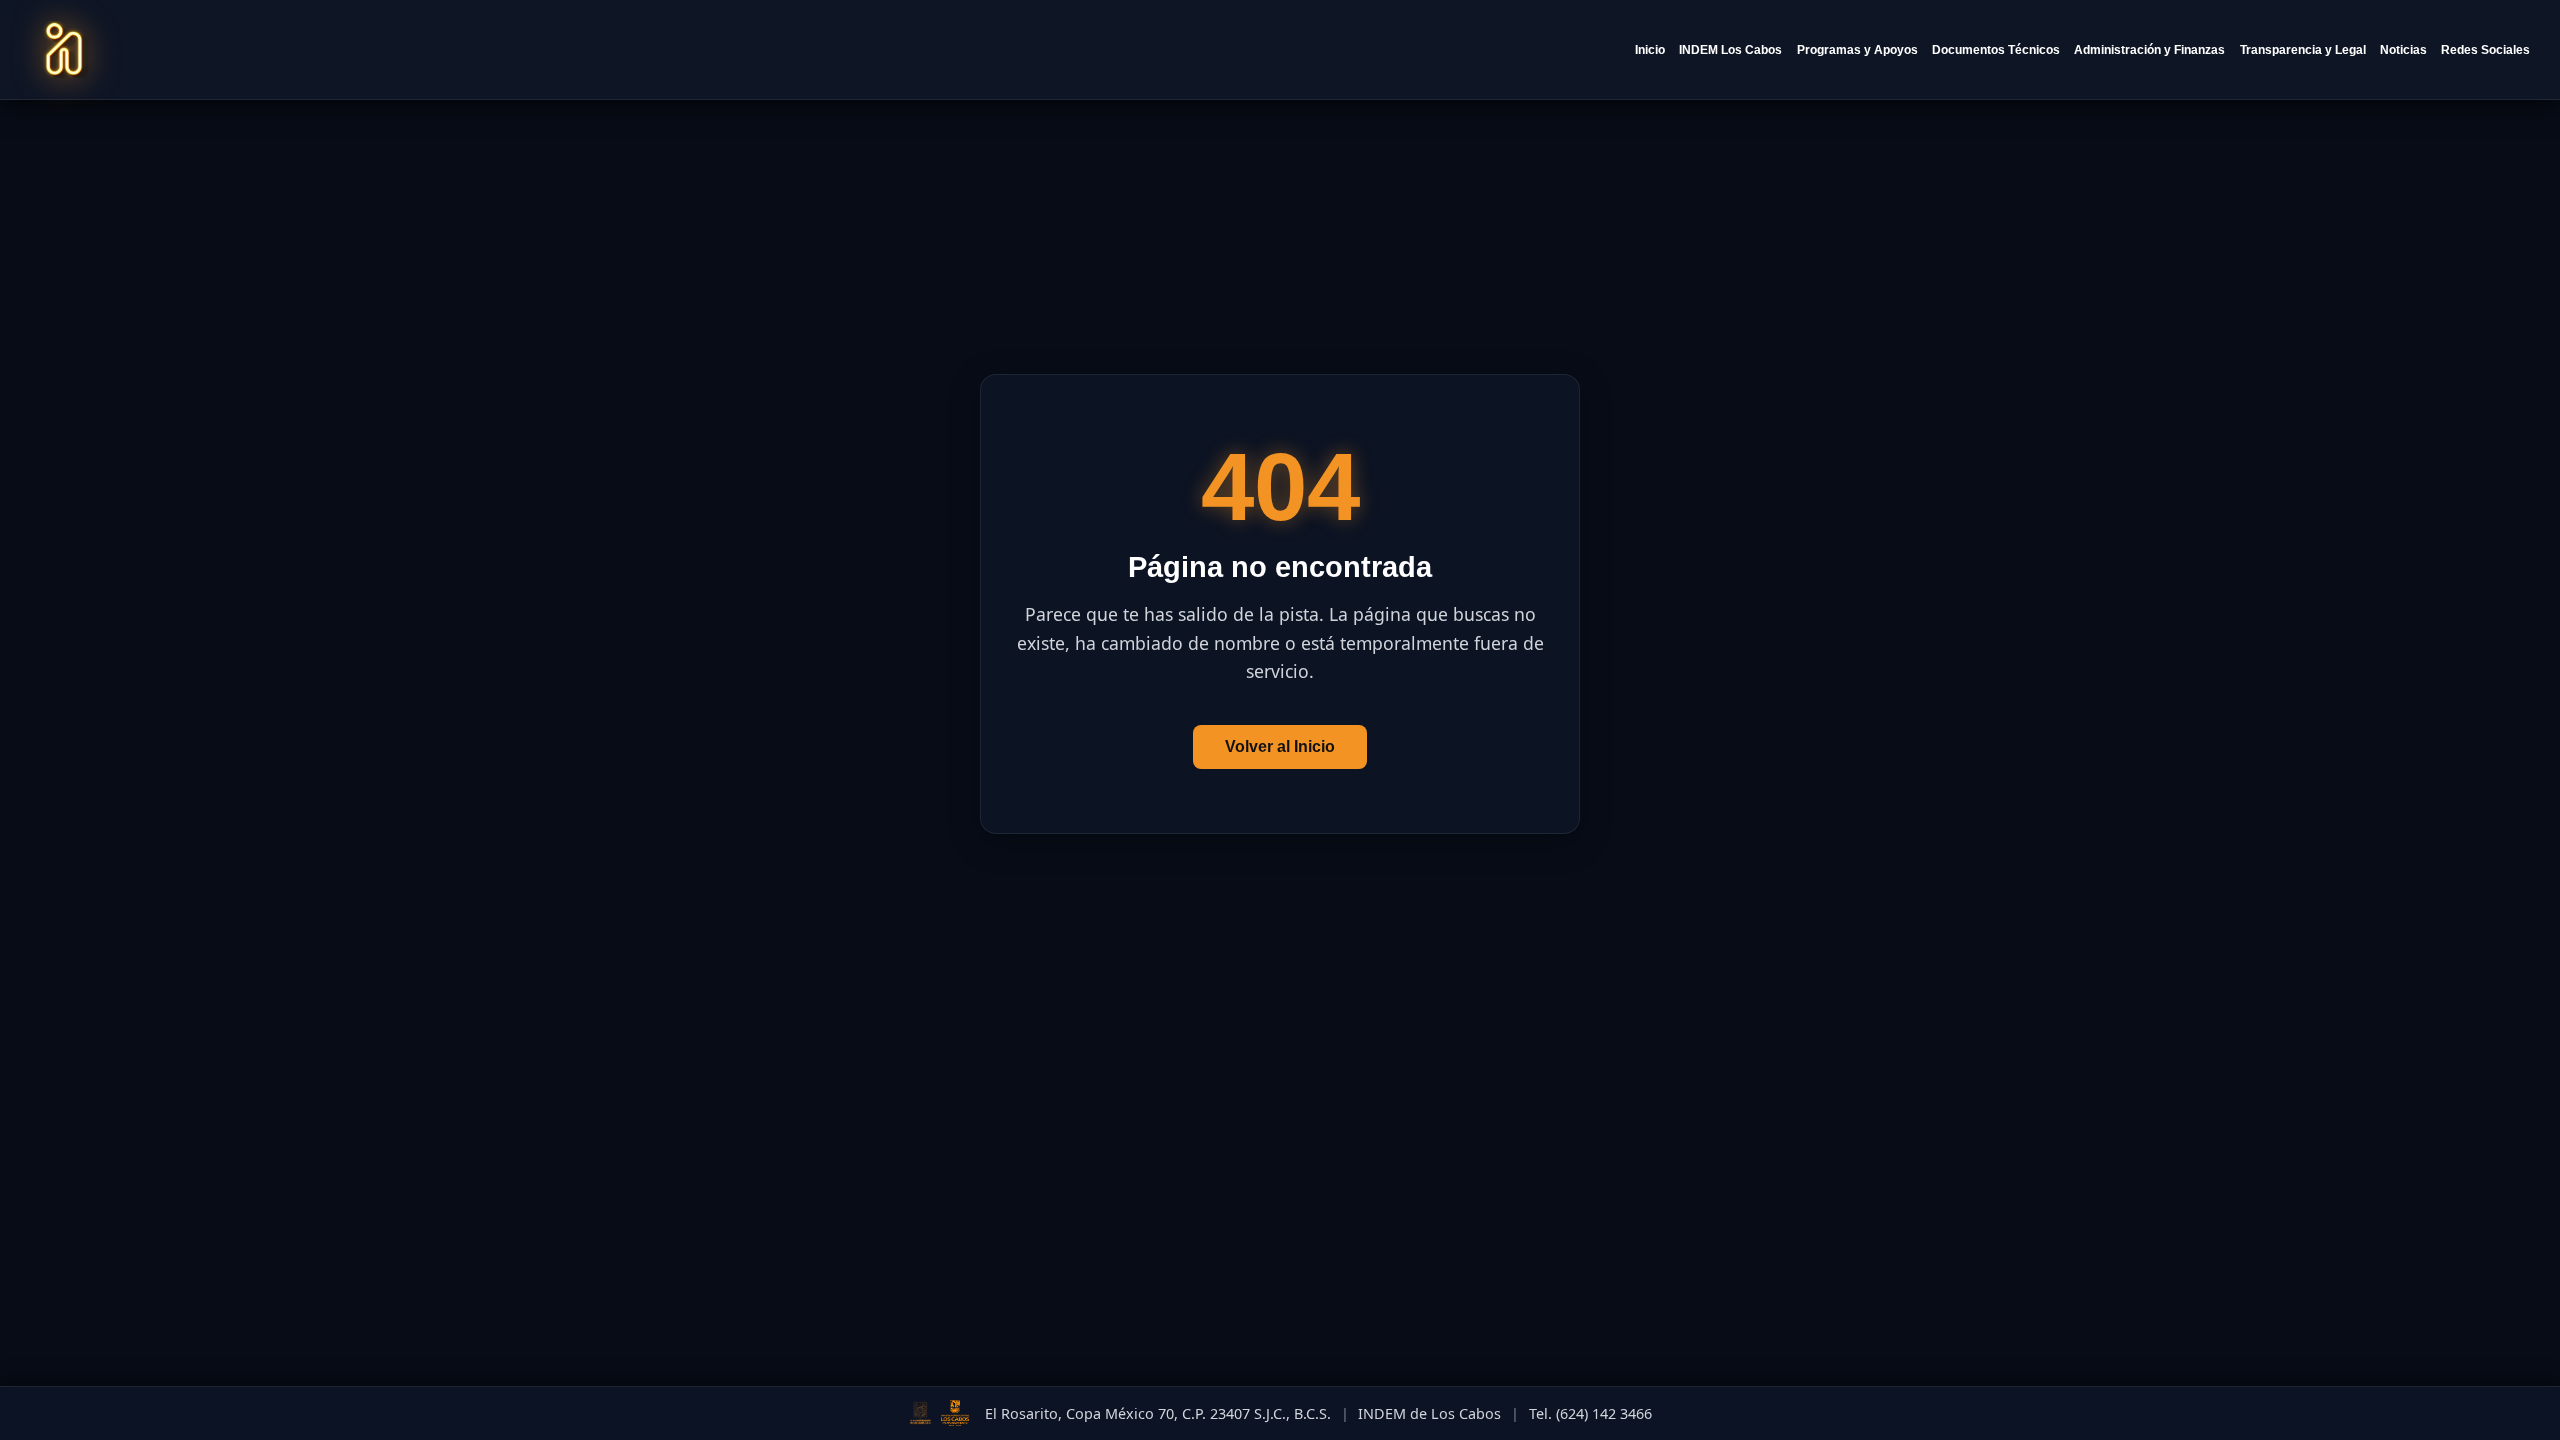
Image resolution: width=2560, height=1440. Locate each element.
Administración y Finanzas (2149, 50)
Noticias (2403, 50)
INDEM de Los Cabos (1429, 1413)
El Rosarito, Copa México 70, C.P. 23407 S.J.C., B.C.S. (1158, 1413)
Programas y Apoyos (1857, 50)
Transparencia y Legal (2303, 50)
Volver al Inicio (1280, 746)
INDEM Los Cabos (1730, 50)
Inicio (1650, 50)
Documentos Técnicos (1996, 50)
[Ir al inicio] (64, 49)
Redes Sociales (2485, 50)
